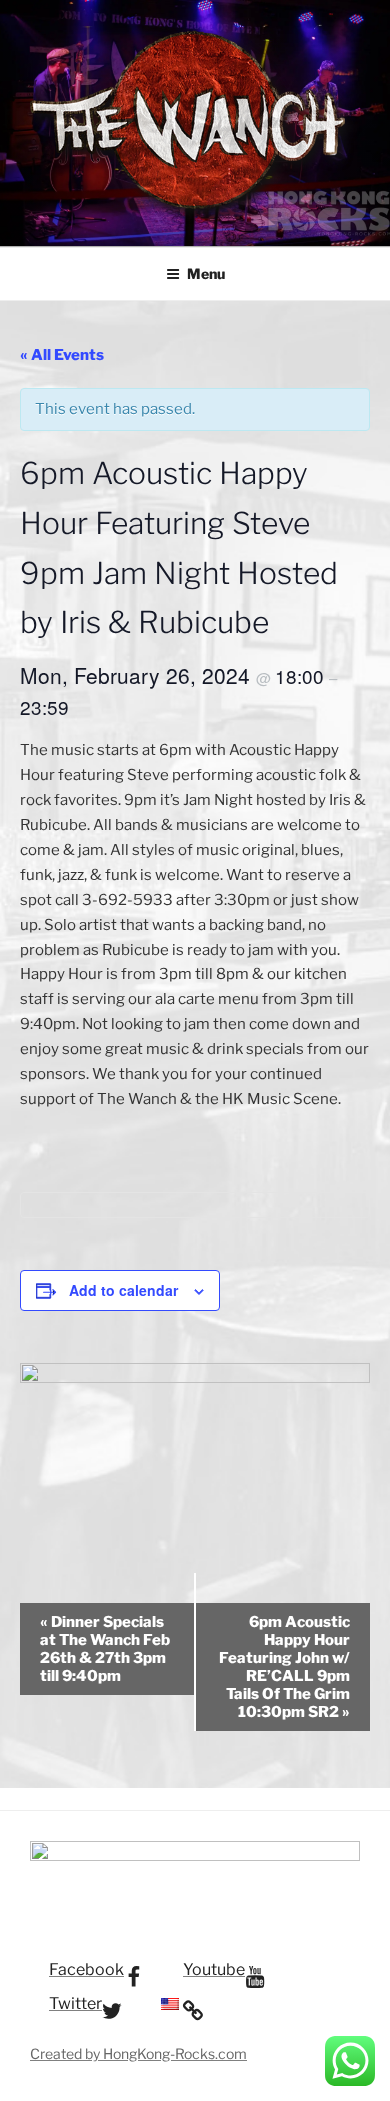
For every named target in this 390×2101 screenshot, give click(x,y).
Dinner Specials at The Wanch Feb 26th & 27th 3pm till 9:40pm (105, 1649)
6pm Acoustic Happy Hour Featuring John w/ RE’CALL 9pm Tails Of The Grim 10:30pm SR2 (284, 1667)
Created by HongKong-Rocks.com (138, 2053)
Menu (206, 273)
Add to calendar (123, 1290)
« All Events (62, 355)
